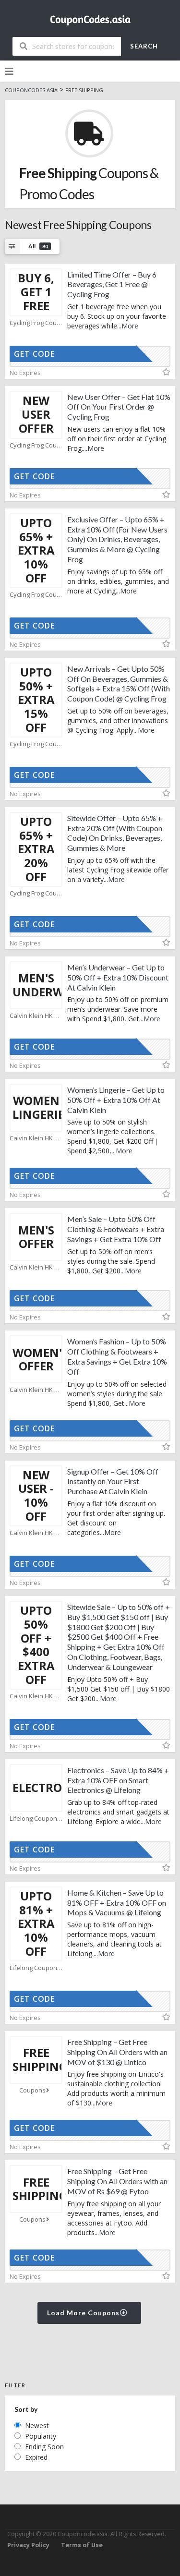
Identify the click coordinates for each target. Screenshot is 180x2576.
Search (144, 46)
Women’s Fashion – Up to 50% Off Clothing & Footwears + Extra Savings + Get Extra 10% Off (117, 1356)
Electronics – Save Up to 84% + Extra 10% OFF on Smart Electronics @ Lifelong (118, 1780)
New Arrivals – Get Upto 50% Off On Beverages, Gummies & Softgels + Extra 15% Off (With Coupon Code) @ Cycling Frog (119, 683)
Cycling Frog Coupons (36, 323)
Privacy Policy (28, 2545)
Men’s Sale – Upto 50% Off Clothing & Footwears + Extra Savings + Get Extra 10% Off (116, 1229)
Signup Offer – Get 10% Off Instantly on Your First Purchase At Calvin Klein (113, 1482)
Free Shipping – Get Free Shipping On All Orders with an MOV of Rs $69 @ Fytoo (117, 2181)
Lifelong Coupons (35, 1819)
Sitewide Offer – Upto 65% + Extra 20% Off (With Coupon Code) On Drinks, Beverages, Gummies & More (115, 833)
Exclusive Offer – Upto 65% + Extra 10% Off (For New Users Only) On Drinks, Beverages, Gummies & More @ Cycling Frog (117, 539)
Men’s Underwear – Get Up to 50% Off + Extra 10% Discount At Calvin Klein (118, 977)
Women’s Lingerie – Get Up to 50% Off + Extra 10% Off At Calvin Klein (116, 1100)
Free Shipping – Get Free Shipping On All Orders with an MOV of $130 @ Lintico (117, 2052)
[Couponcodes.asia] (90, 17)
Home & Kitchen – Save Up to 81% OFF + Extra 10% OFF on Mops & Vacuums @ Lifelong (117, 1903)
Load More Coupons (84, 2313)
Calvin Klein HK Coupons (36, 1016)
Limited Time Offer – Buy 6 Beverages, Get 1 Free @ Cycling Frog (112, 284)
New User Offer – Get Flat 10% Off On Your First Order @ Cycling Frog (119, 407)
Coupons (32, 2090)
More (130, 326)
